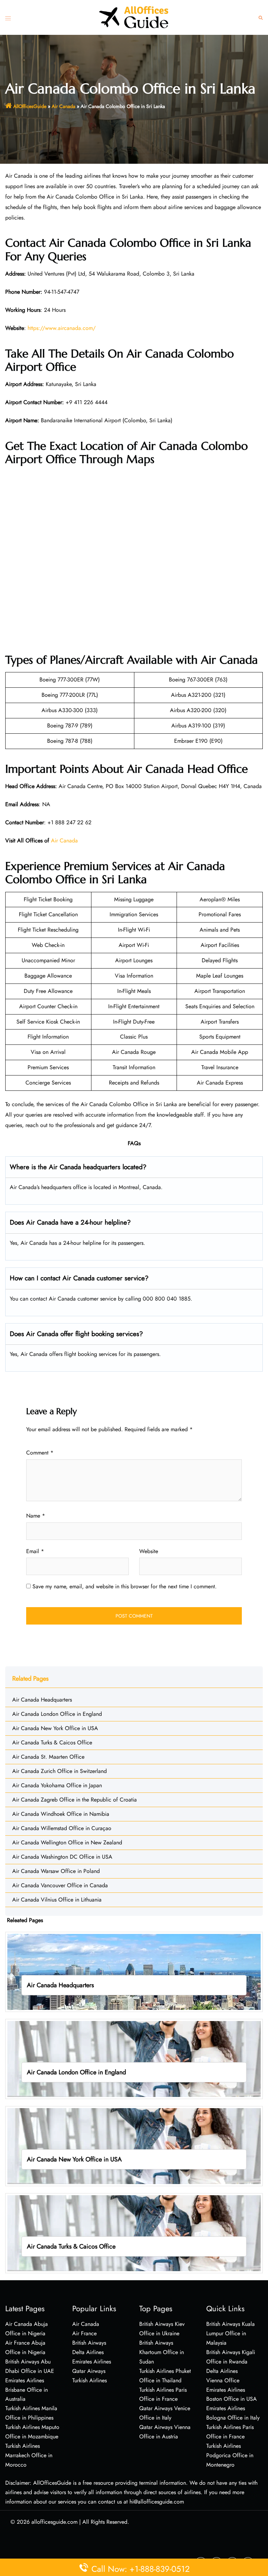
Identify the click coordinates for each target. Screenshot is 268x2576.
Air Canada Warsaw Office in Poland (56, 1871)
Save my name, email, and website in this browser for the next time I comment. (125, 1586)
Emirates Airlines (92, 2362)
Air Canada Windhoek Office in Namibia (61, 1814)
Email (35, 1551)
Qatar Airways (89, 2371)
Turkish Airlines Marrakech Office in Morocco (29, 2455)
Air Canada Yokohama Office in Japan (57, 1785)
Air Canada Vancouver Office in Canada (60, 1885)
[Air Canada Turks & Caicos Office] (134, 2233)
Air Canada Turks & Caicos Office (52, 1742)
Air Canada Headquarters (42, 1700)
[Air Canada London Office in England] (134, 2058)
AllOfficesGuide (30, 106)
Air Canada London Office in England (57, 1714)
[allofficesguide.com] (134, 17)
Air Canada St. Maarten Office (48, 1757)
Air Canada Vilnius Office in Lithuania (57, 1900)
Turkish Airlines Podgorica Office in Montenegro (230, 2455)
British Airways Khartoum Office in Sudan (162, 2352)
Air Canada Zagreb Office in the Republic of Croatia (75, 1800)
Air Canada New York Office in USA (55, 1728)
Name (36, 1516)
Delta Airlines (88, 2352)
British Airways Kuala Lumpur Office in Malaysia (230, 2333)
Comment (40, 1453)
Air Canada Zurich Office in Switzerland (59, 1771)
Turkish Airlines (90, 2380)
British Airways (89, 2343)
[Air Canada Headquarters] (134, 1971)
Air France (84, 2333)
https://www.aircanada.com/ (62, 328)
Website (149, 1551)
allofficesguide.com (54, 2522)
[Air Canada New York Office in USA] (134, 2146)
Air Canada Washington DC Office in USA (62, 1857)
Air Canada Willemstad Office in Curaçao (62, 1828)
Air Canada (64, 106)
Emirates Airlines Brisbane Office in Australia (27, 2390)
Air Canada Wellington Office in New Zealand (67, 1842)
